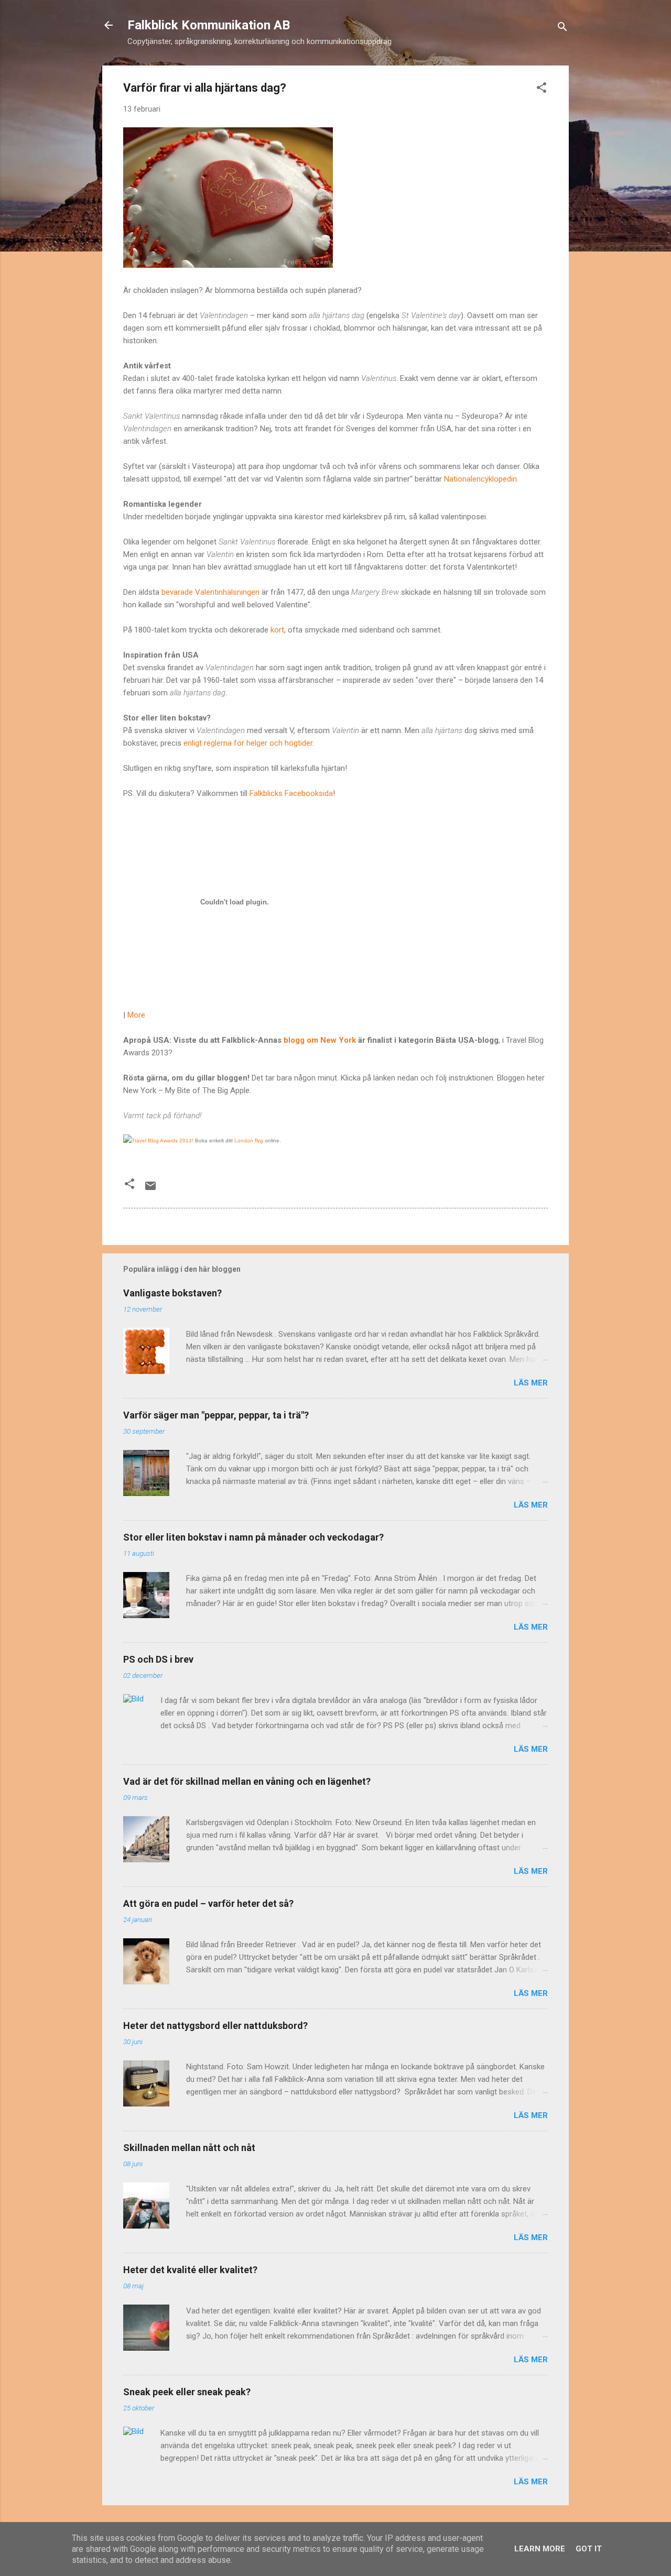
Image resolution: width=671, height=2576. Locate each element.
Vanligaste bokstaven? (172, 1293)
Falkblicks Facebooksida (291, 793)
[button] (542, 89)
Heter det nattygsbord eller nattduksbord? (215, 2026)
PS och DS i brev (158, 1659)
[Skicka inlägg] (150, 1189)
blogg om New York (320, 1040)
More (136, 1015)
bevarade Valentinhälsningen (212, 592)
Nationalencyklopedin (480, 479)
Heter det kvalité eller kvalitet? (190, 2270)
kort (277, 630)
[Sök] (562, 29)
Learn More (540, 2549)
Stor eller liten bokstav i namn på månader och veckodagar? (253, 1537)
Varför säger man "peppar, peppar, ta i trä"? (216, 1415)
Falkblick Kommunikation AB (209, 25)
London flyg (249, 1140)
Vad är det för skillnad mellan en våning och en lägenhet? (247, 1781)
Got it (589, 2549)
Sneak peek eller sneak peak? (187, 2392)
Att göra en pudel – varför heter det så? (208, 1903)
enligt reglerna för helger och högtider (248, 743)
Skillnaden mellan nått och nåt (189, 2148)
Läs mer (531, 1383)
